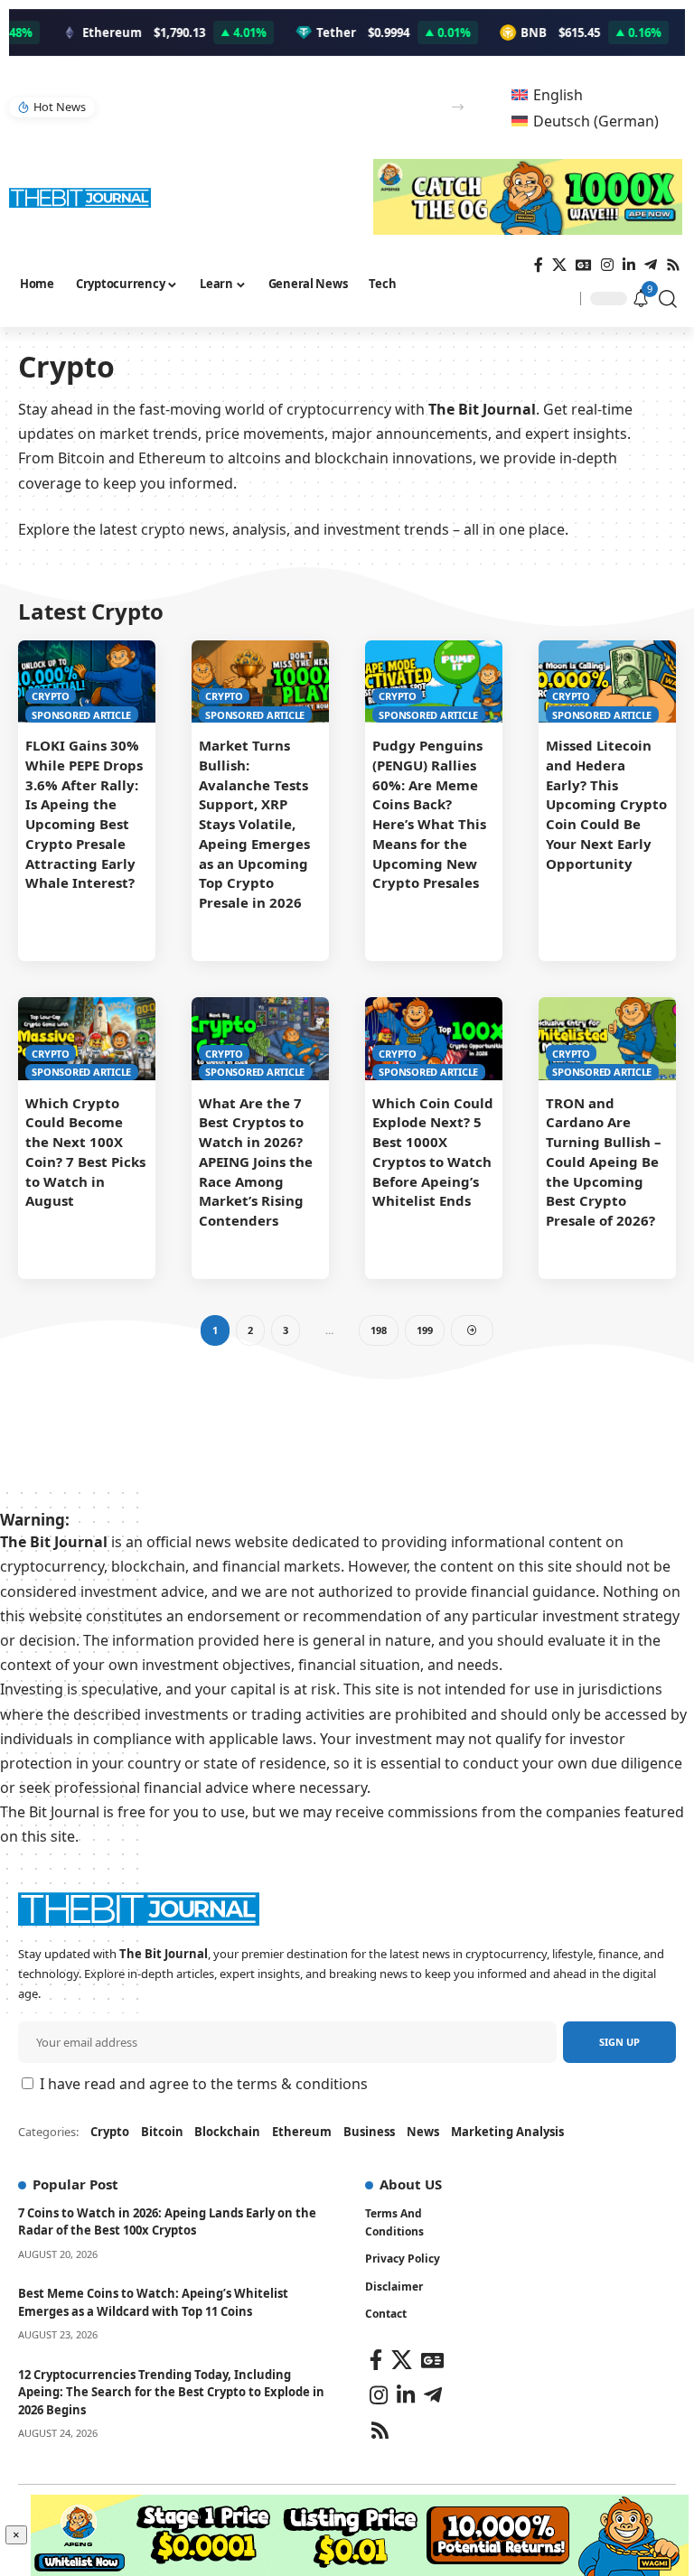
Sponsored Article (81, 715)
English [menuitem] (558, 95)
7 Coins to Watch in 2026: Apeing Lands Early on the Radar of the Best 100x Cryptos (167, 2222)
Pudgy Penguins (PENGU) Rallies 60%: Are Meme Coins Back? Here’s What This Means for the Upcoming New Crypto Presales (429, 814)
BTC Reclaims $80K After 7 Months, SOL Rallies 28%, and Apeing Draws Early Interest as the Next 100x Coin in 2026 (268, 107)
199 (425, 1330)
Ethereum (302, 2132)
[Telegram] (651, 265)
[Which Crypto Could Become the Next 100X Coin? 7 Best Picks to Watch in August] (87, 1038)
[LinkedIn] (629, 265)
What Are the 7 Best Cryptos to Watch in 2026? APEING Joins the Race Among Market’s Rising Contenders (256, 1162)
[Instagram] (607, 265)
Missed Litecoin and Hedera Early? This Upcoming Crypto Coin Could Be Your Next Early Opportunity (606, 804)
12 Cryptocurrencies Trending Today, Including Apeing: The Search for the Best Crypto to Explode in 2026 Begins (171, 2392)
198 (379, 1330)
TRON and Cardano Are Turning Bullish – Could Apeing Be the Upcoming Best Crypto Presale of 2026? (604, 1162)
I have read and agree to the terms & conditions (204, 2084)
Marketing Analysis (507, 2132)
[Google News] (584, 265)
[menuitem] (547, 94)
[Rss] (673, 265)
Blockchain (227, 2132)
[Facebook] (539, 265)
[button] (458, 107)
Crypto (51, 696)
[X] (559, 265)
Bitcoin (162, 2132)
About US (411, 2184)
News (423, 2132)
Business (369, 2132)
